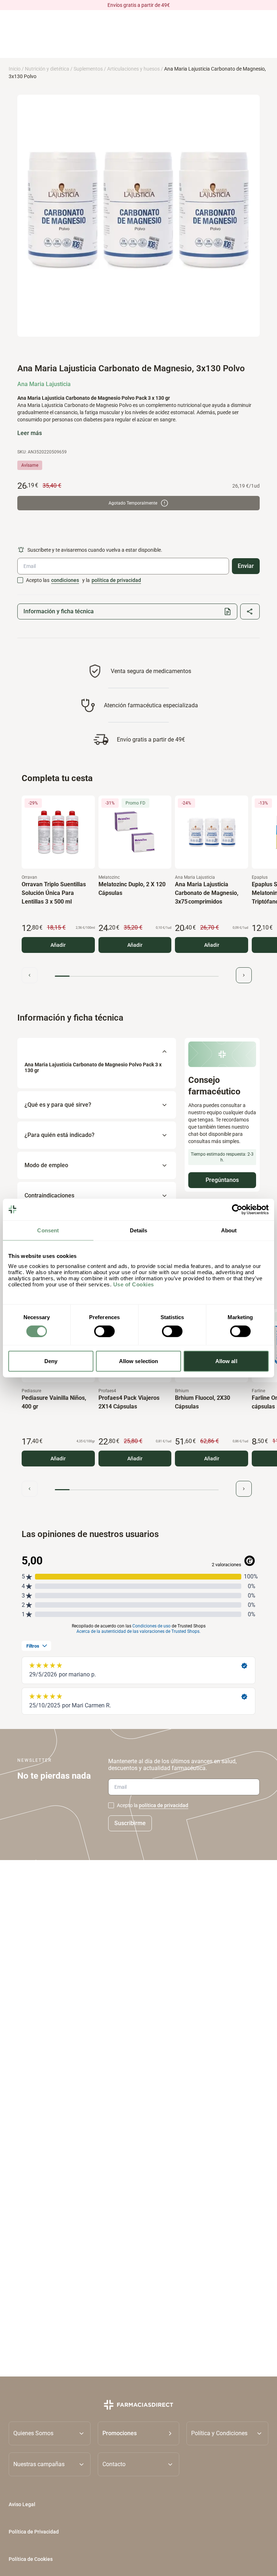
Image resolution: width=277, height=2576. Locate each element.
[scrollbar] (137, 976)
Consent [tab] (48, 1230)
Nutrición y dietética (47, 69)
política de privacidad (116, 580)
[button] (139, 2433)
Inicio (15, 69)
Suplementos (88, 69)
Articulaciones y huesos (133, 69)
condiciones (65, 580)
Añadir (58, 945)
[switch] (104, 1331)
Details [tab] (139, 1230)
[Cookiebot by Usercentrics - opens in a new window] (237, 1209)
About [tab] (229, 1230)
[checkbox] (20, 580)
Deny (51, 1361)
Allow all (226, 1361)
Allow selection (139, 1361)
